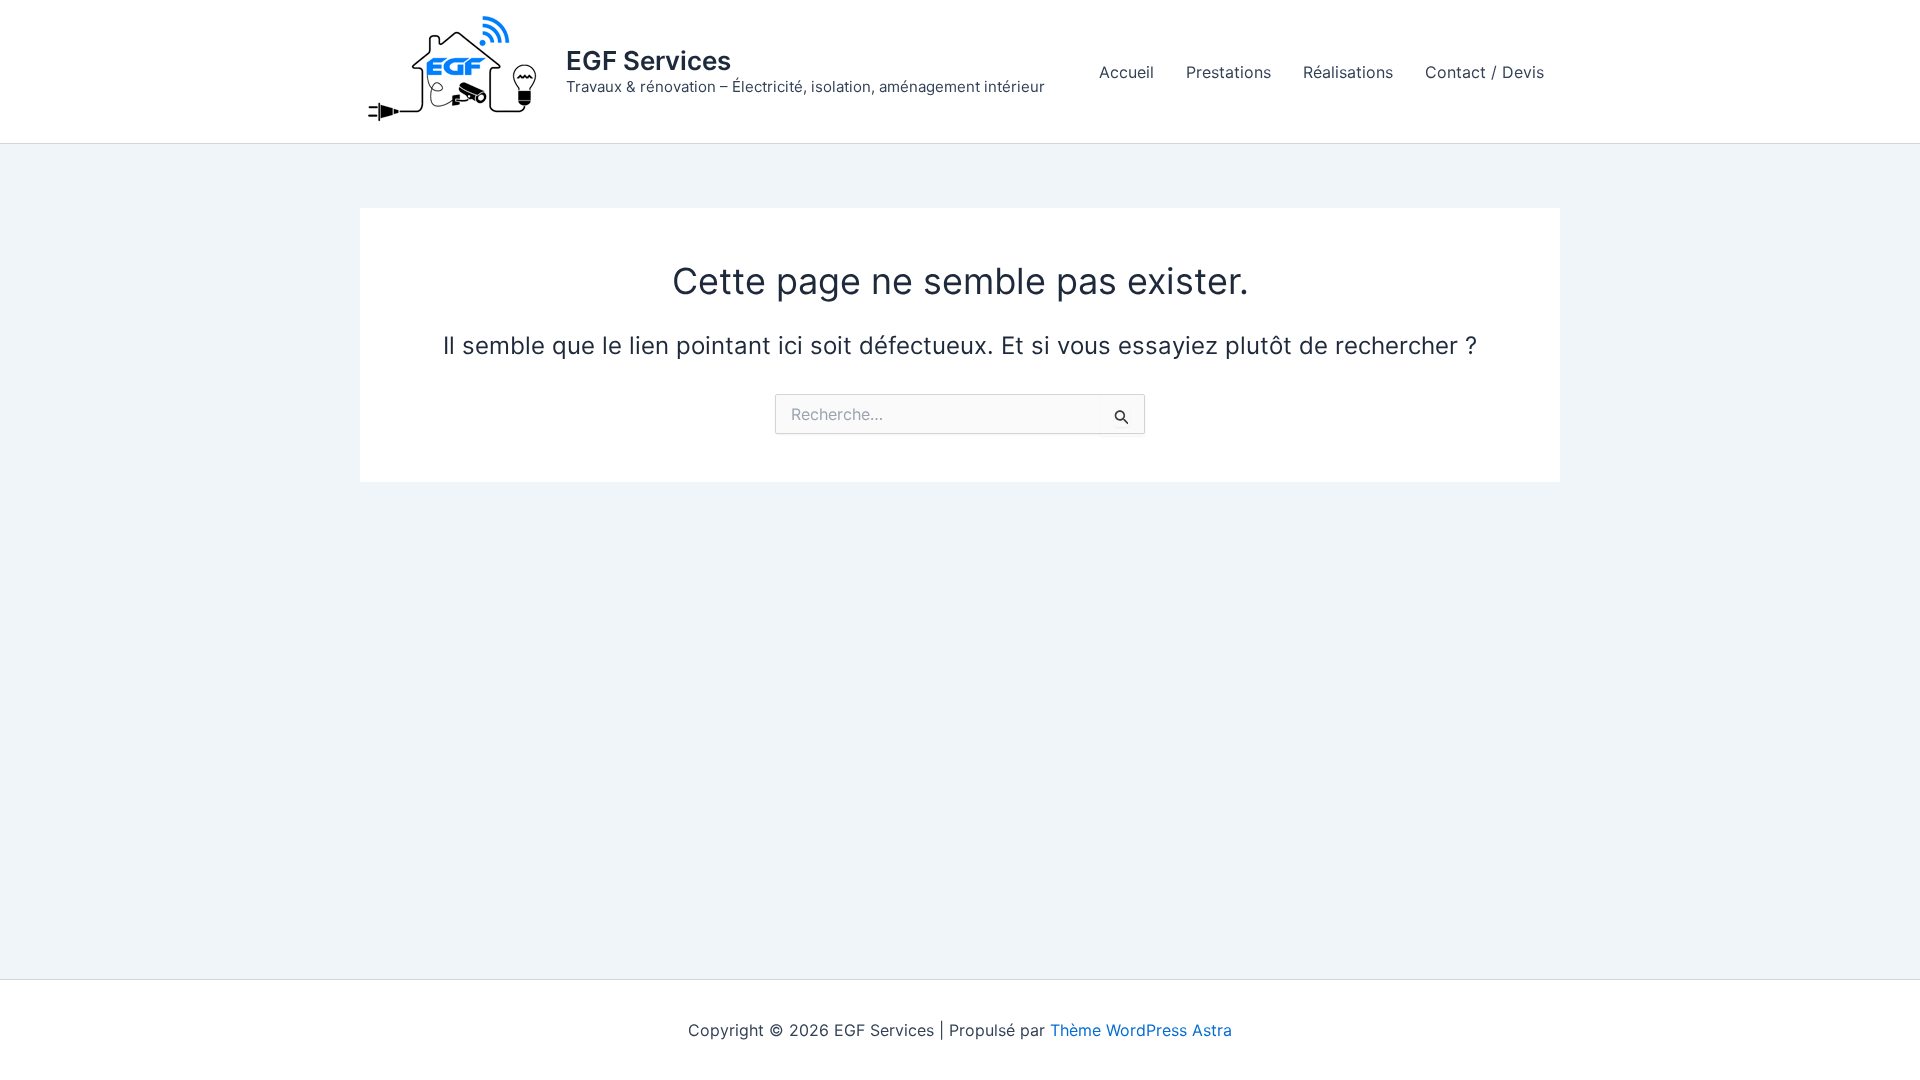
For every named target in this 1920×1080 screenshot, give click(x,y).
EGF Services (648, 60)
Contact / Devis (1484, 72)
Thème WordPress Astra (1141, 1030)
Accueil (1126, 72)
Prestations (1228, 72)
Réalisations (1348, 72)
